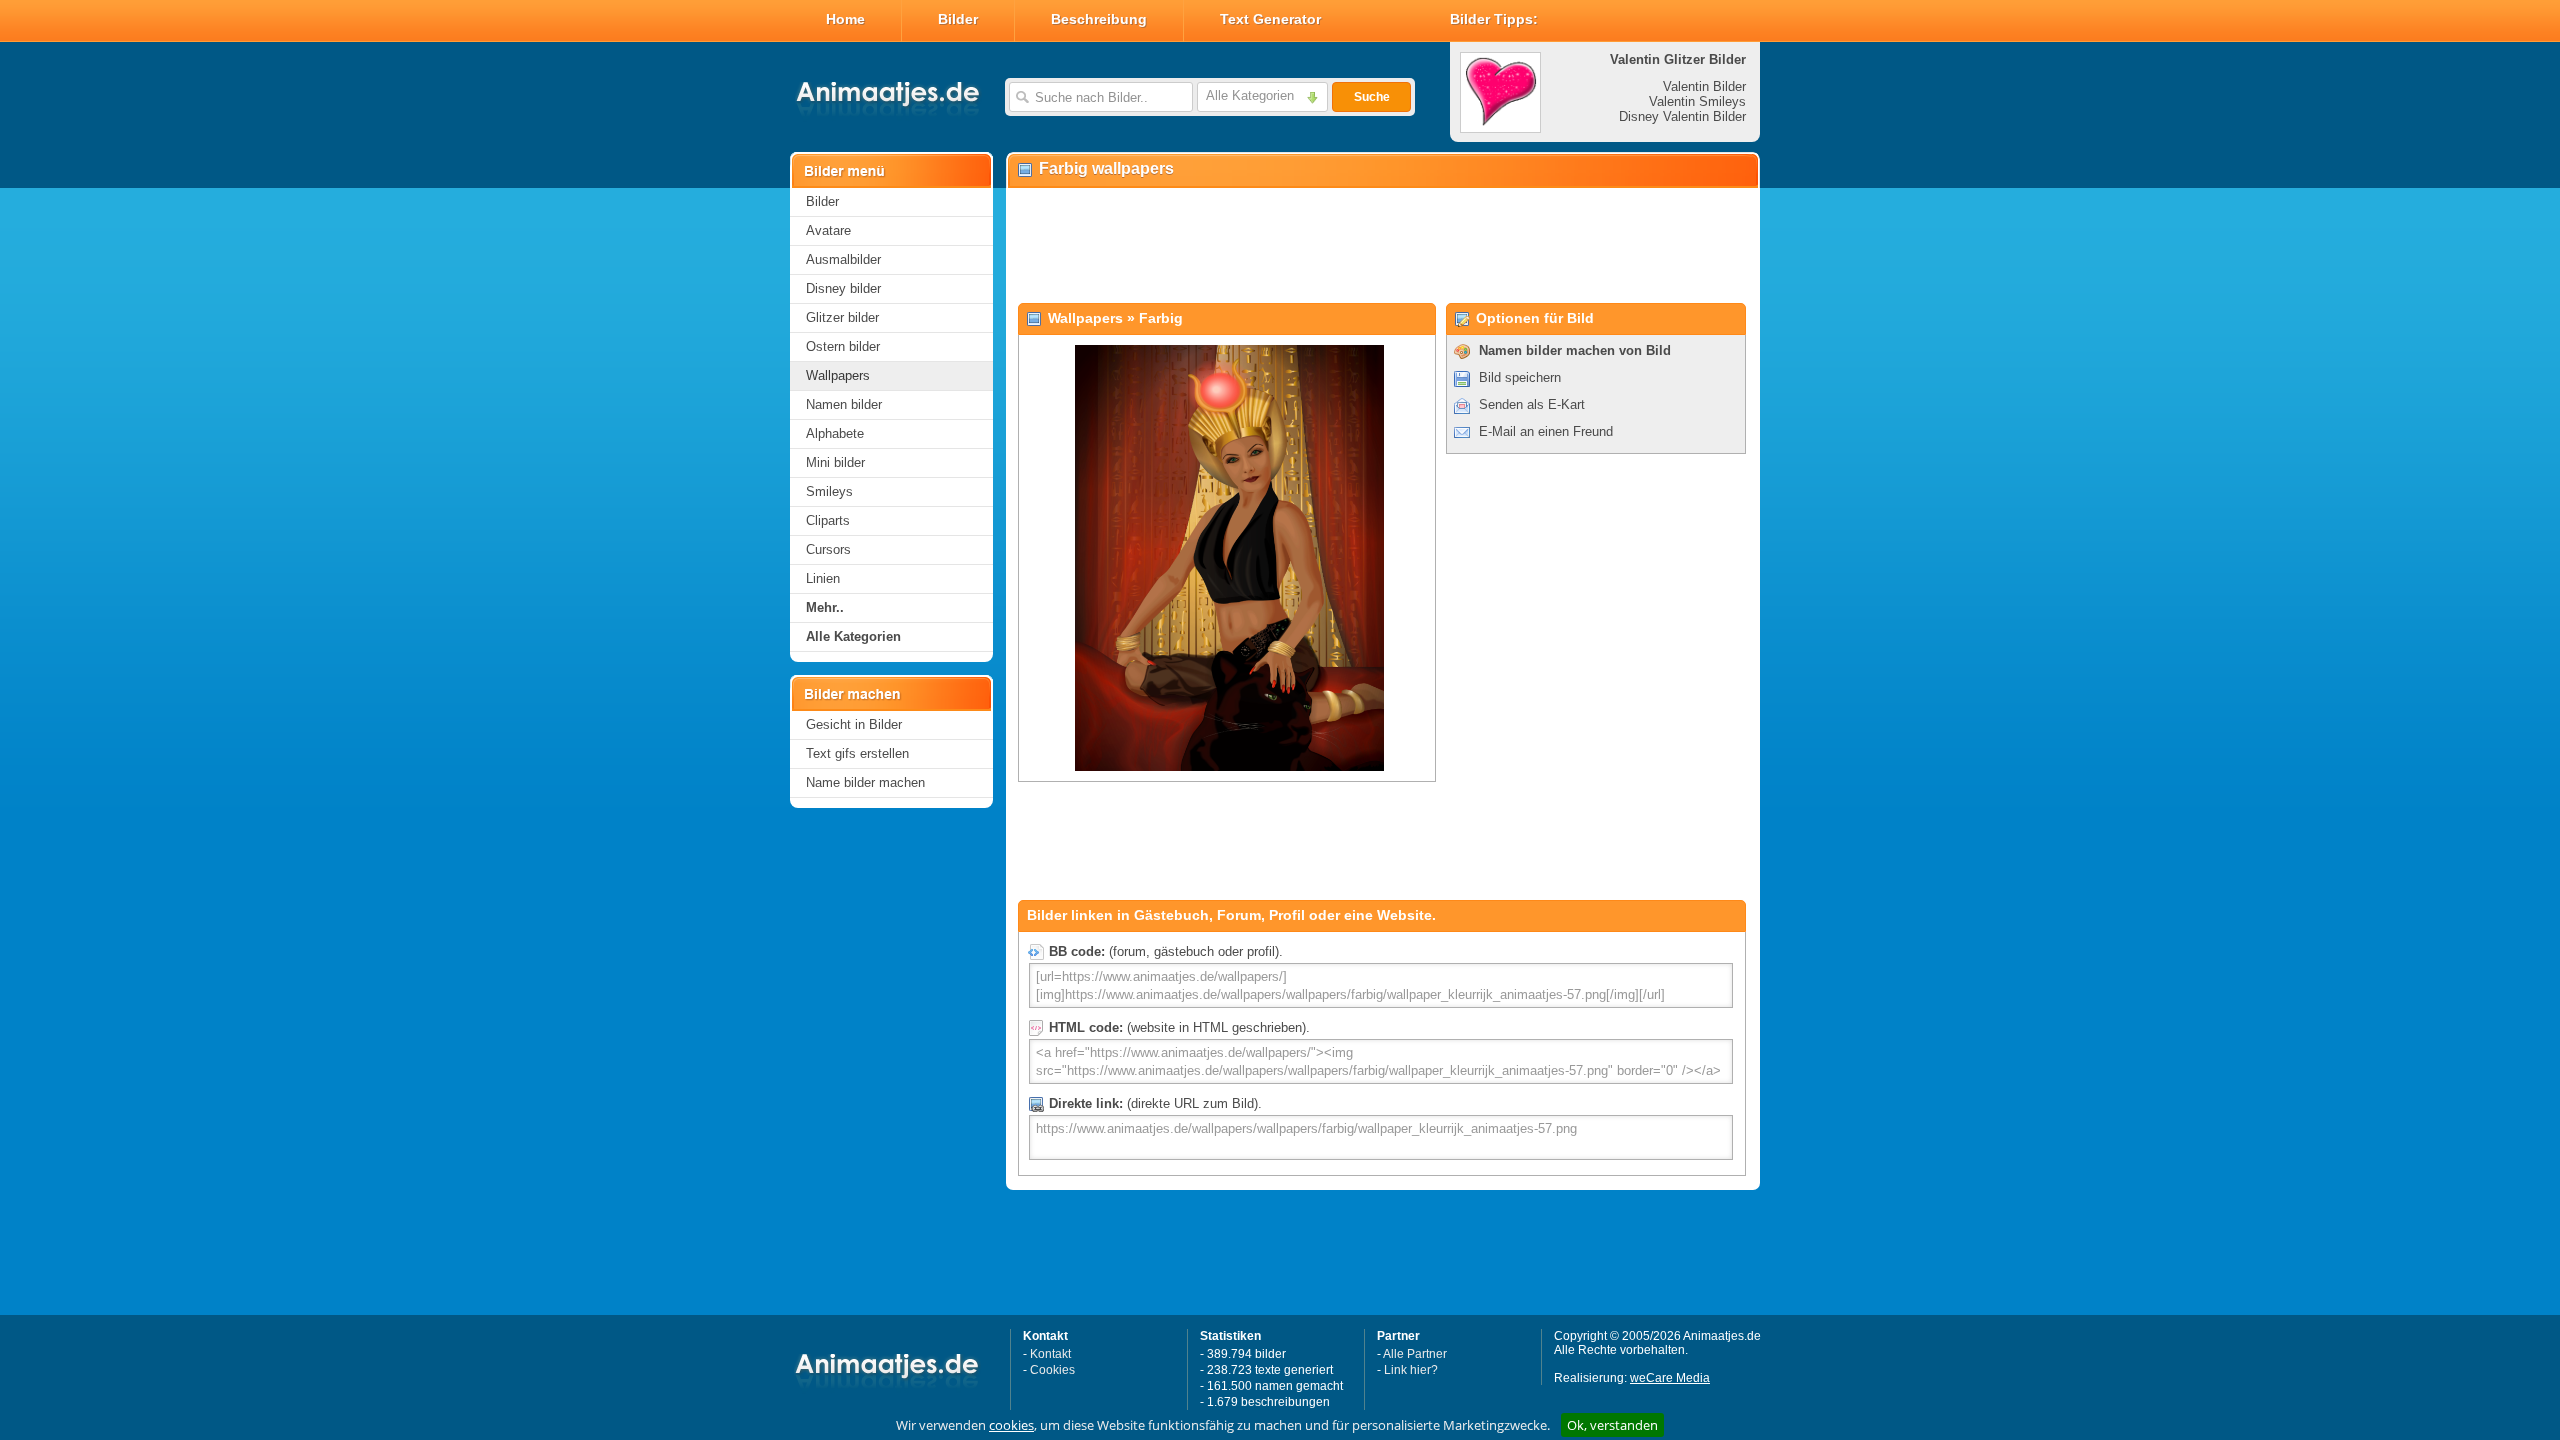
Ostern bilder (843, 346)
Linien (823, 578)
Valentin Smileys (1697, 101)
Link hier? (1411, 1370)
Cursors (828, 549)
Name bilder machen (865, 782)
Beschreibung (1099, 19)
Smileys (829, 491)
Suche (1372, 97)
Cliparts (828, 520)
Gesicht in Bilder (854, 724)
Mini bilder (835, 462)
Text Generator (1270, 19)
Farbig (1161, 318)
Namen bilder (844, 404)
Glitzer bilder (842, 317)
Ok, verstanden (1612, 1425)
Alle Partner (1415, 1354)
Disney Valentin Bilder (1682, 116)
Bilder (958, 19)
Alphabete (835, 433)
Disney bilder (843, 288)
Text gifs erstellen (857, 753)
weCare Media (1670, 1378)
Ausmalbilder (843, 259)
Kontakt (1050, 1354)
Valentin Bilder (1704, 86)
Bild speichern (1520, 377)
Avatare (828, 230)
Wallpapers (838, 375)
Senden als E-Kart (1532, 404)
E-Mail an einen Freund (1546, 431)
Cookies (1052, 1370)
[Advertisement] (1382, 246)
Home (845, 19)
